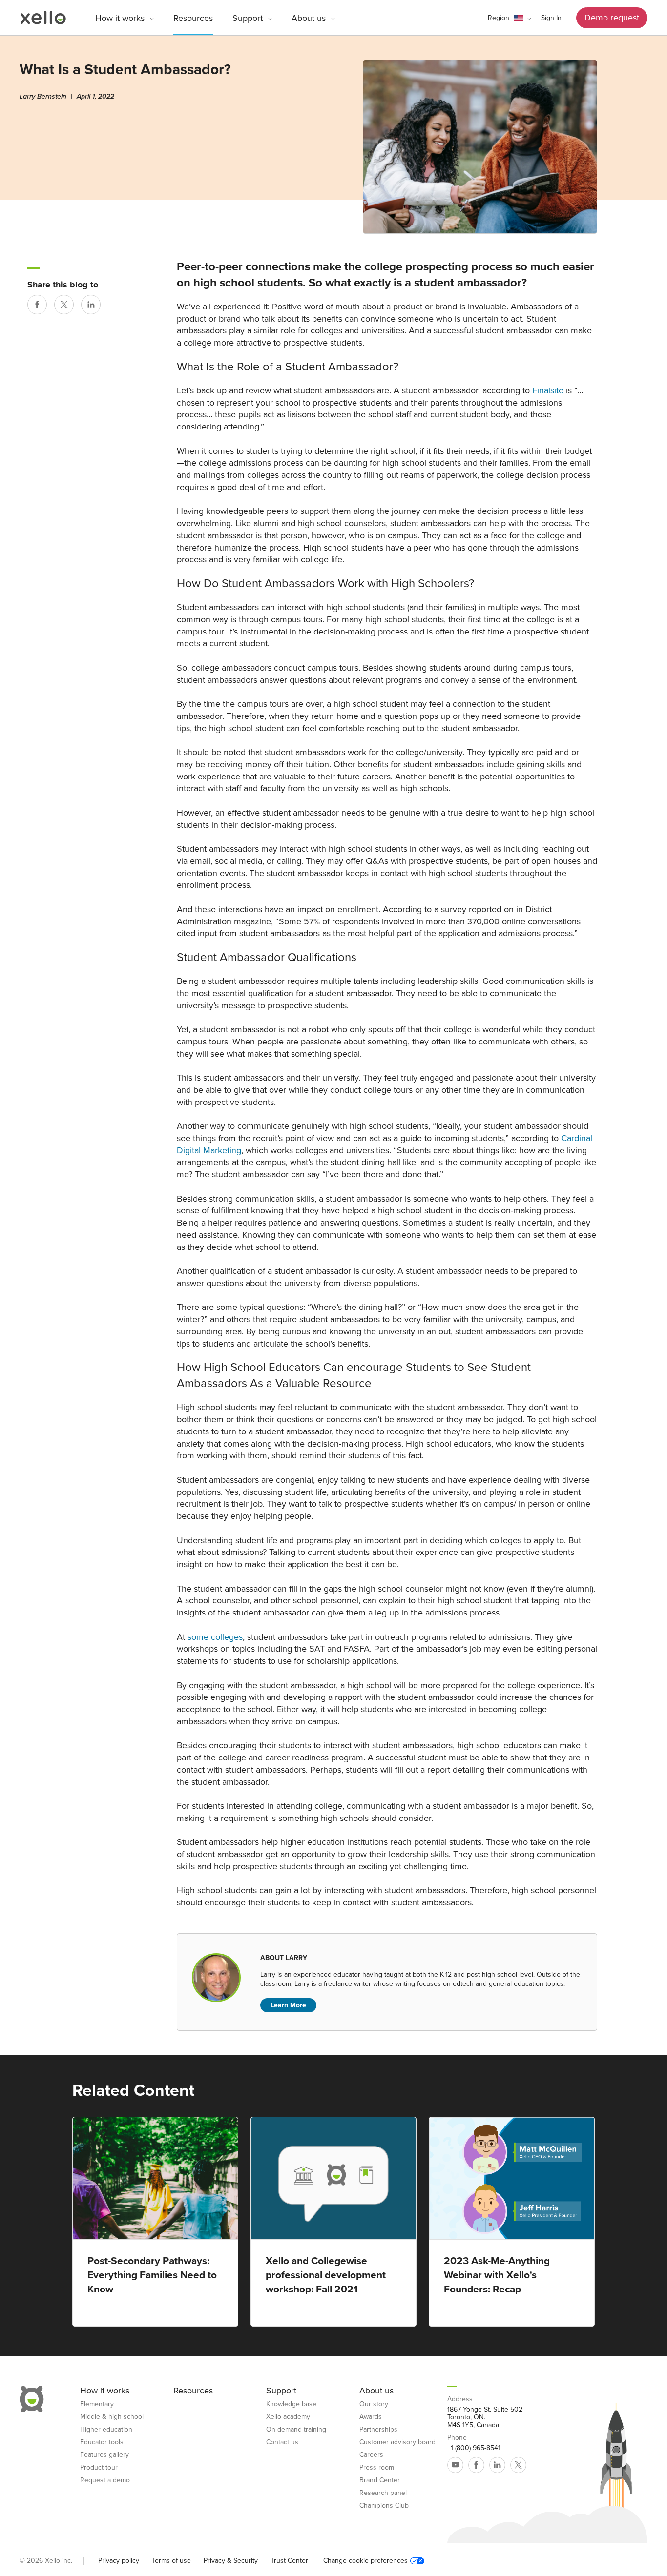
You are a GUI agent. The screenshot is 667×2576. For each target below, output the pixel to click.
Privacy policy (119, 2561)
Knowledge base (291, 2404)
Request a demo (105, 2480)
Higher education (106, 2430)
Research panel (383, 2493)
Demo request (612, 18)
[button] (510, 18)
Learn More (288, 2005)
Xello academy (288, 2417)
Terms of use (171, 2561)
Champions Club (384, 2506)
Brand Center (380, 2480)
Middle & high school (112, 2417)
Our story (374, 2404)
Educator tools (102, 2442)
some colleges (215, 1637)
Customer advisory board (397, 2442)
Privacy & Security (231, 2561)
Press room (377, 2468)
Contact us (282, 2442)
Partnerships (378, 2430)
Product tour (99, 2468)
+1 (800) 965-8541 (474, 2448)
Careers (371, 2455)
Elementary (97, 2404)
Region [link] (499, 18)
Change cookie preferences (365, 2561)
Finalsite (548, 390)
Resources (193, 18)
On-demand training (296, 2430)
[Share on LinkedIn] (91, 305)
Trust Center (289, 2561)
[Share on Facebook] (37, 305)
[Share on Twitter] (64, 305)
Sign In (551, 18)
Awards (371, 2417)
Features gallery (104, 2455)
